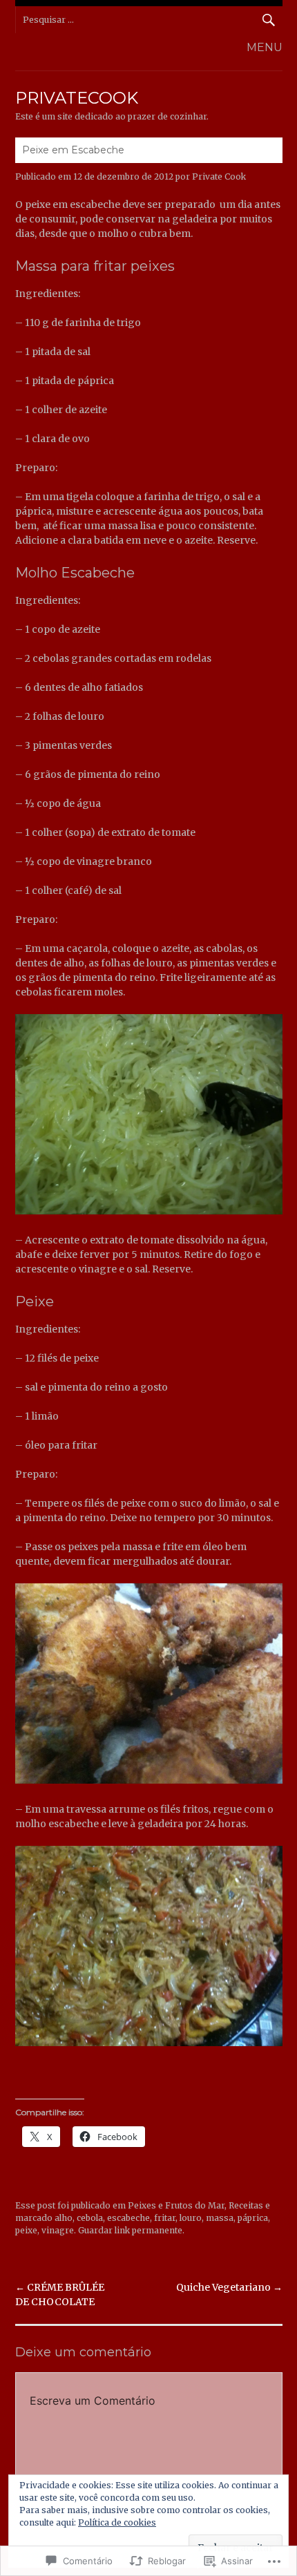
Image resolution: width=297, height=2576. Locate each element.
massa (220, 2218)
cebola (90, 2218)
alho (64, 2218)
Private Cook (219, 176)
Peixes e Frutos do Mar (176, 2205)
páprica (253, 2218)
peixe (26, 2230)
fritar (165, 2218)
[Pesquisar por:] (149, 20)
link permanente (148, 2230)
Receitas (246, 2205)
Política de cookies (117, 2522)
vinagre (58, 2230)
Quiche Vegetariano (229, 2287)
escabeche (128, 2218)
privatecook (77, 98)
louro (191, 2218)
